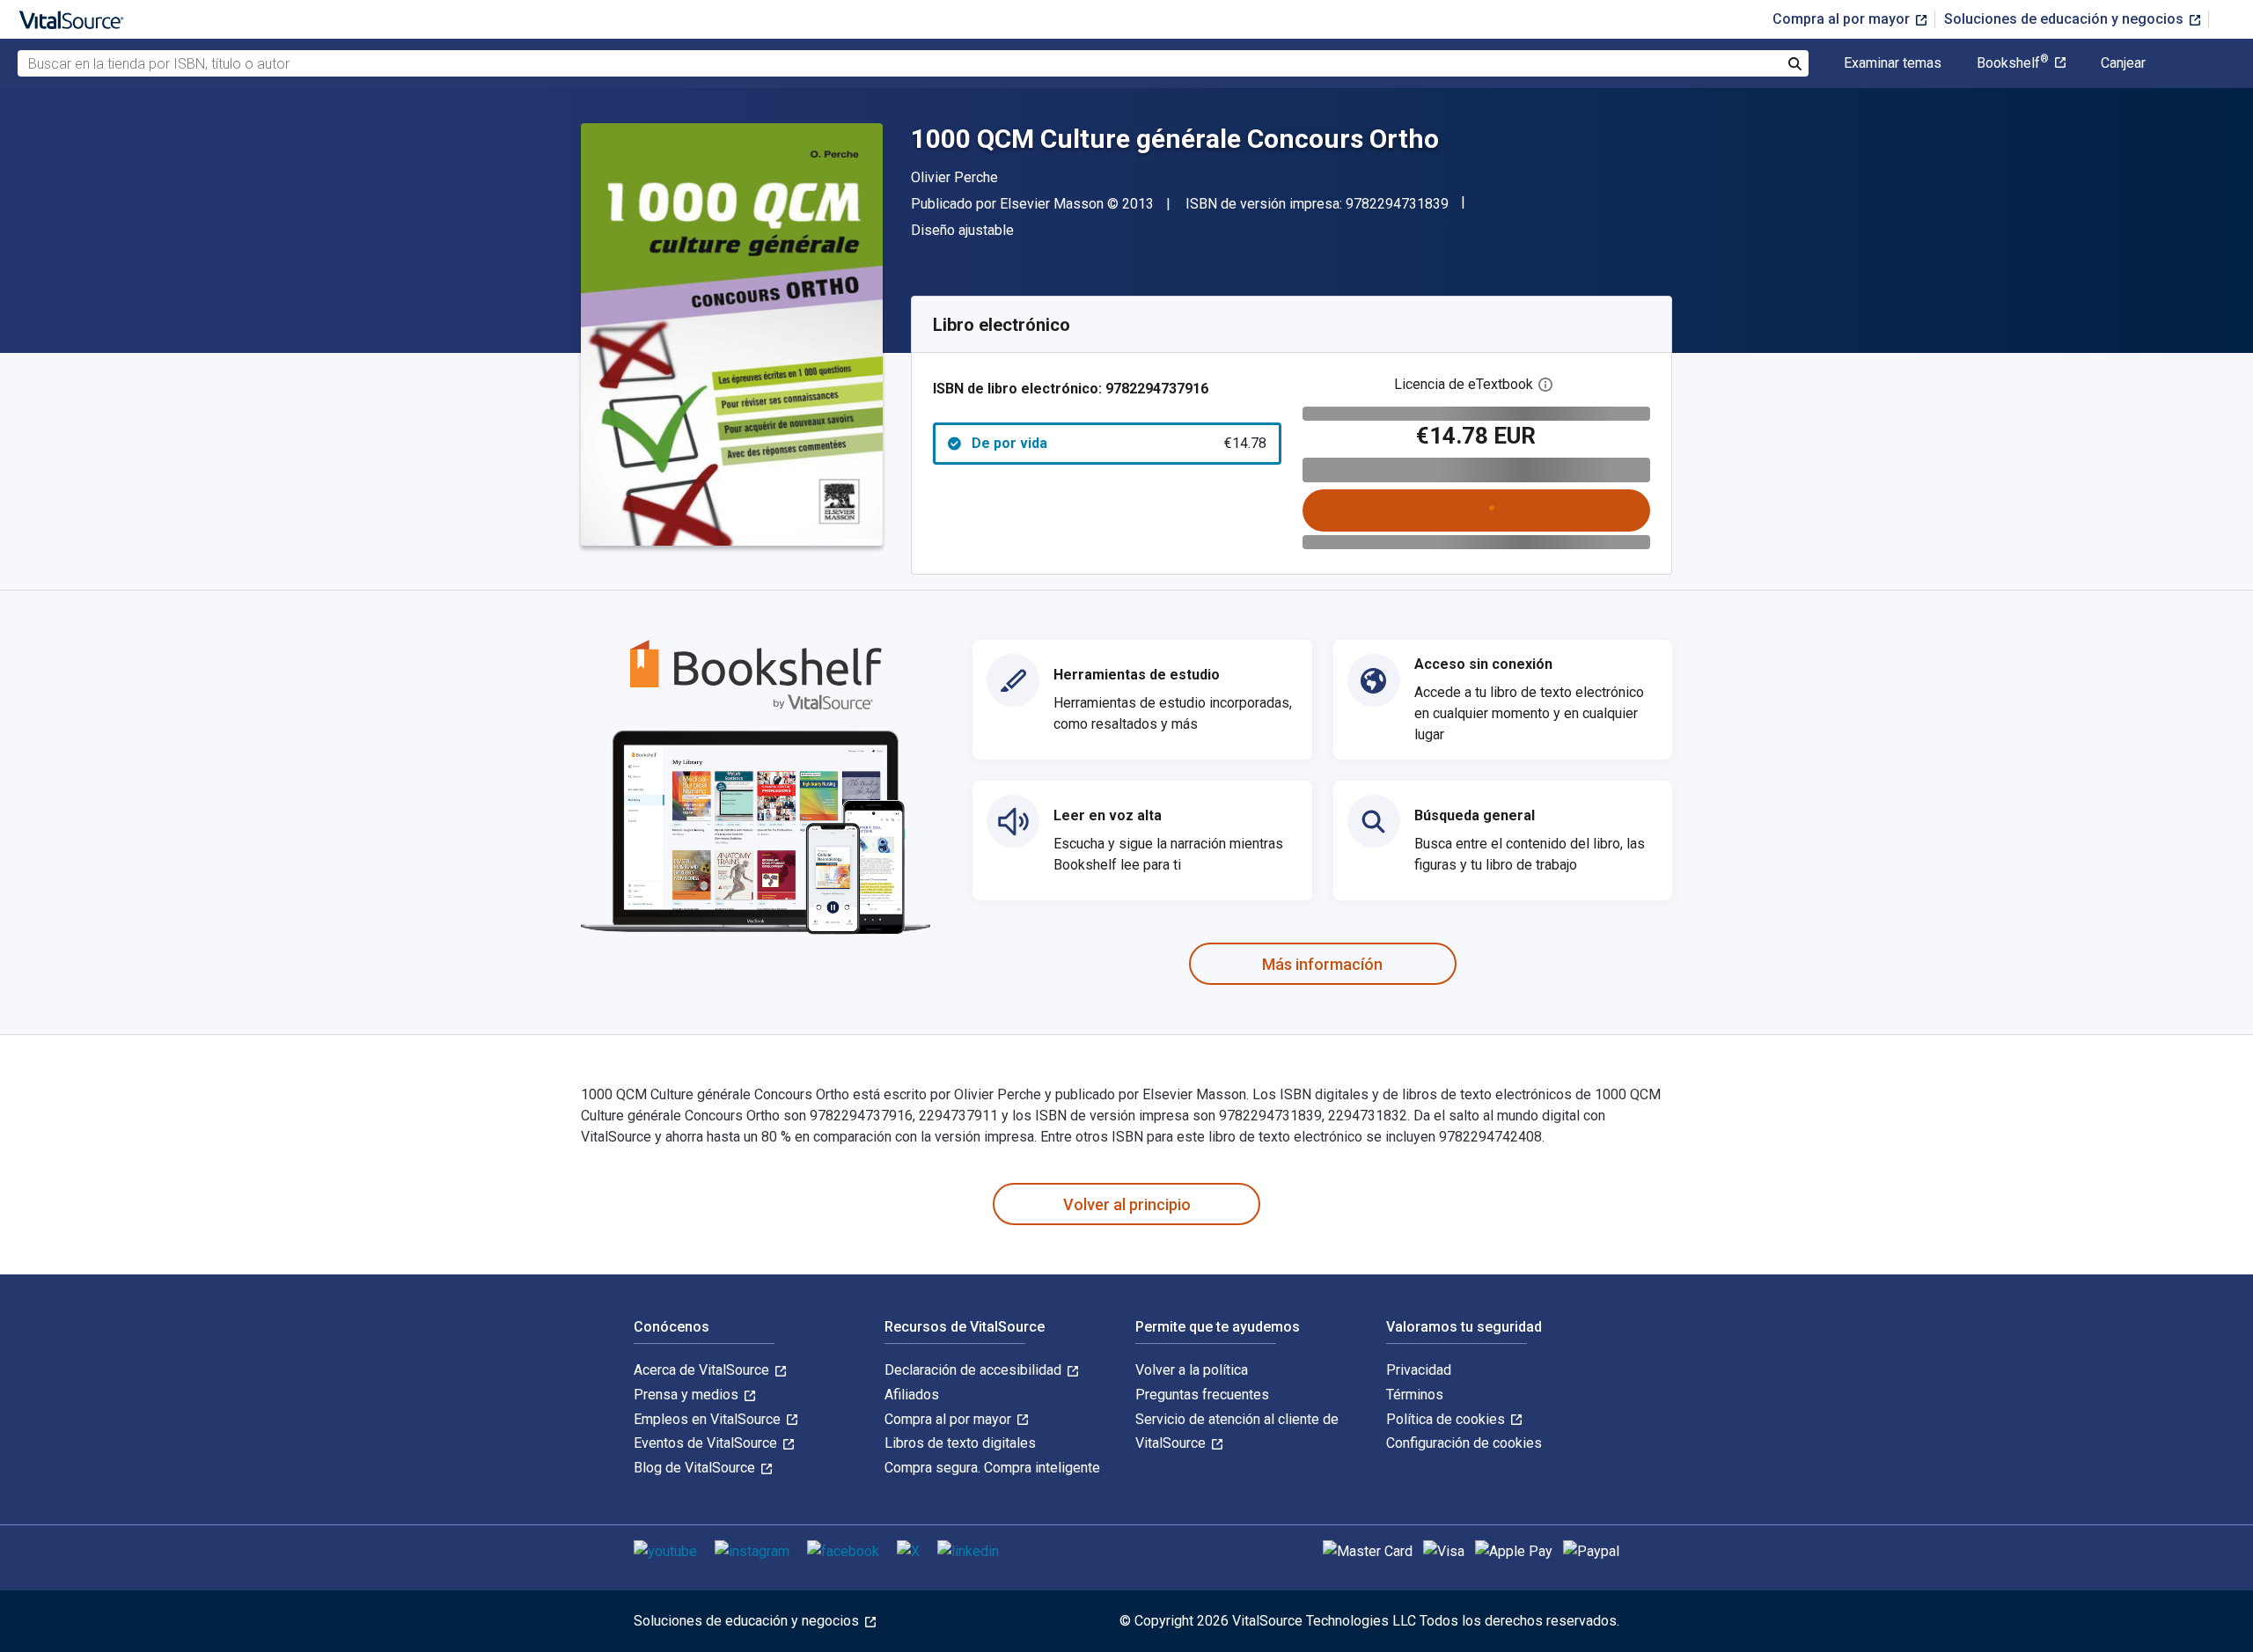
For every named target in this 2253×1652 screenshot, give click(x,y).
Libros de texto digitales (960, 1443)
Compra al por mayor (1843, 19)
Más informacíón (1322, 964)
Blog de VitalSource (696, 1468)
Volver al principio (1127, 1204)
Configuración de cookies (1464, 1443)
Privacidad (1419, 1370)
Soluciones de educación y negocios (2066, 19)
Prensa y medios (688, 1395)
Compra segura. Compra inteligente (992, 1468)
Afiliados (912, 1395)
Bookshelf (2013, 63)
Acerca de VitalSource (703, 1370)
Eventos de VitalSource (707, 1443)
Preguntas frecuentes (1202, 1395)
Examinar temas (1893, 63)
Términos (1415, 1395)
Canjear (2123, 63)
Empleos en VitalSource (709, 1419)
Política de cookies (1447, 1419)
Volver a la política (1192, 1370)
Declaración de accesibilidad (975, 1370)
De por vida (1119, 443)
